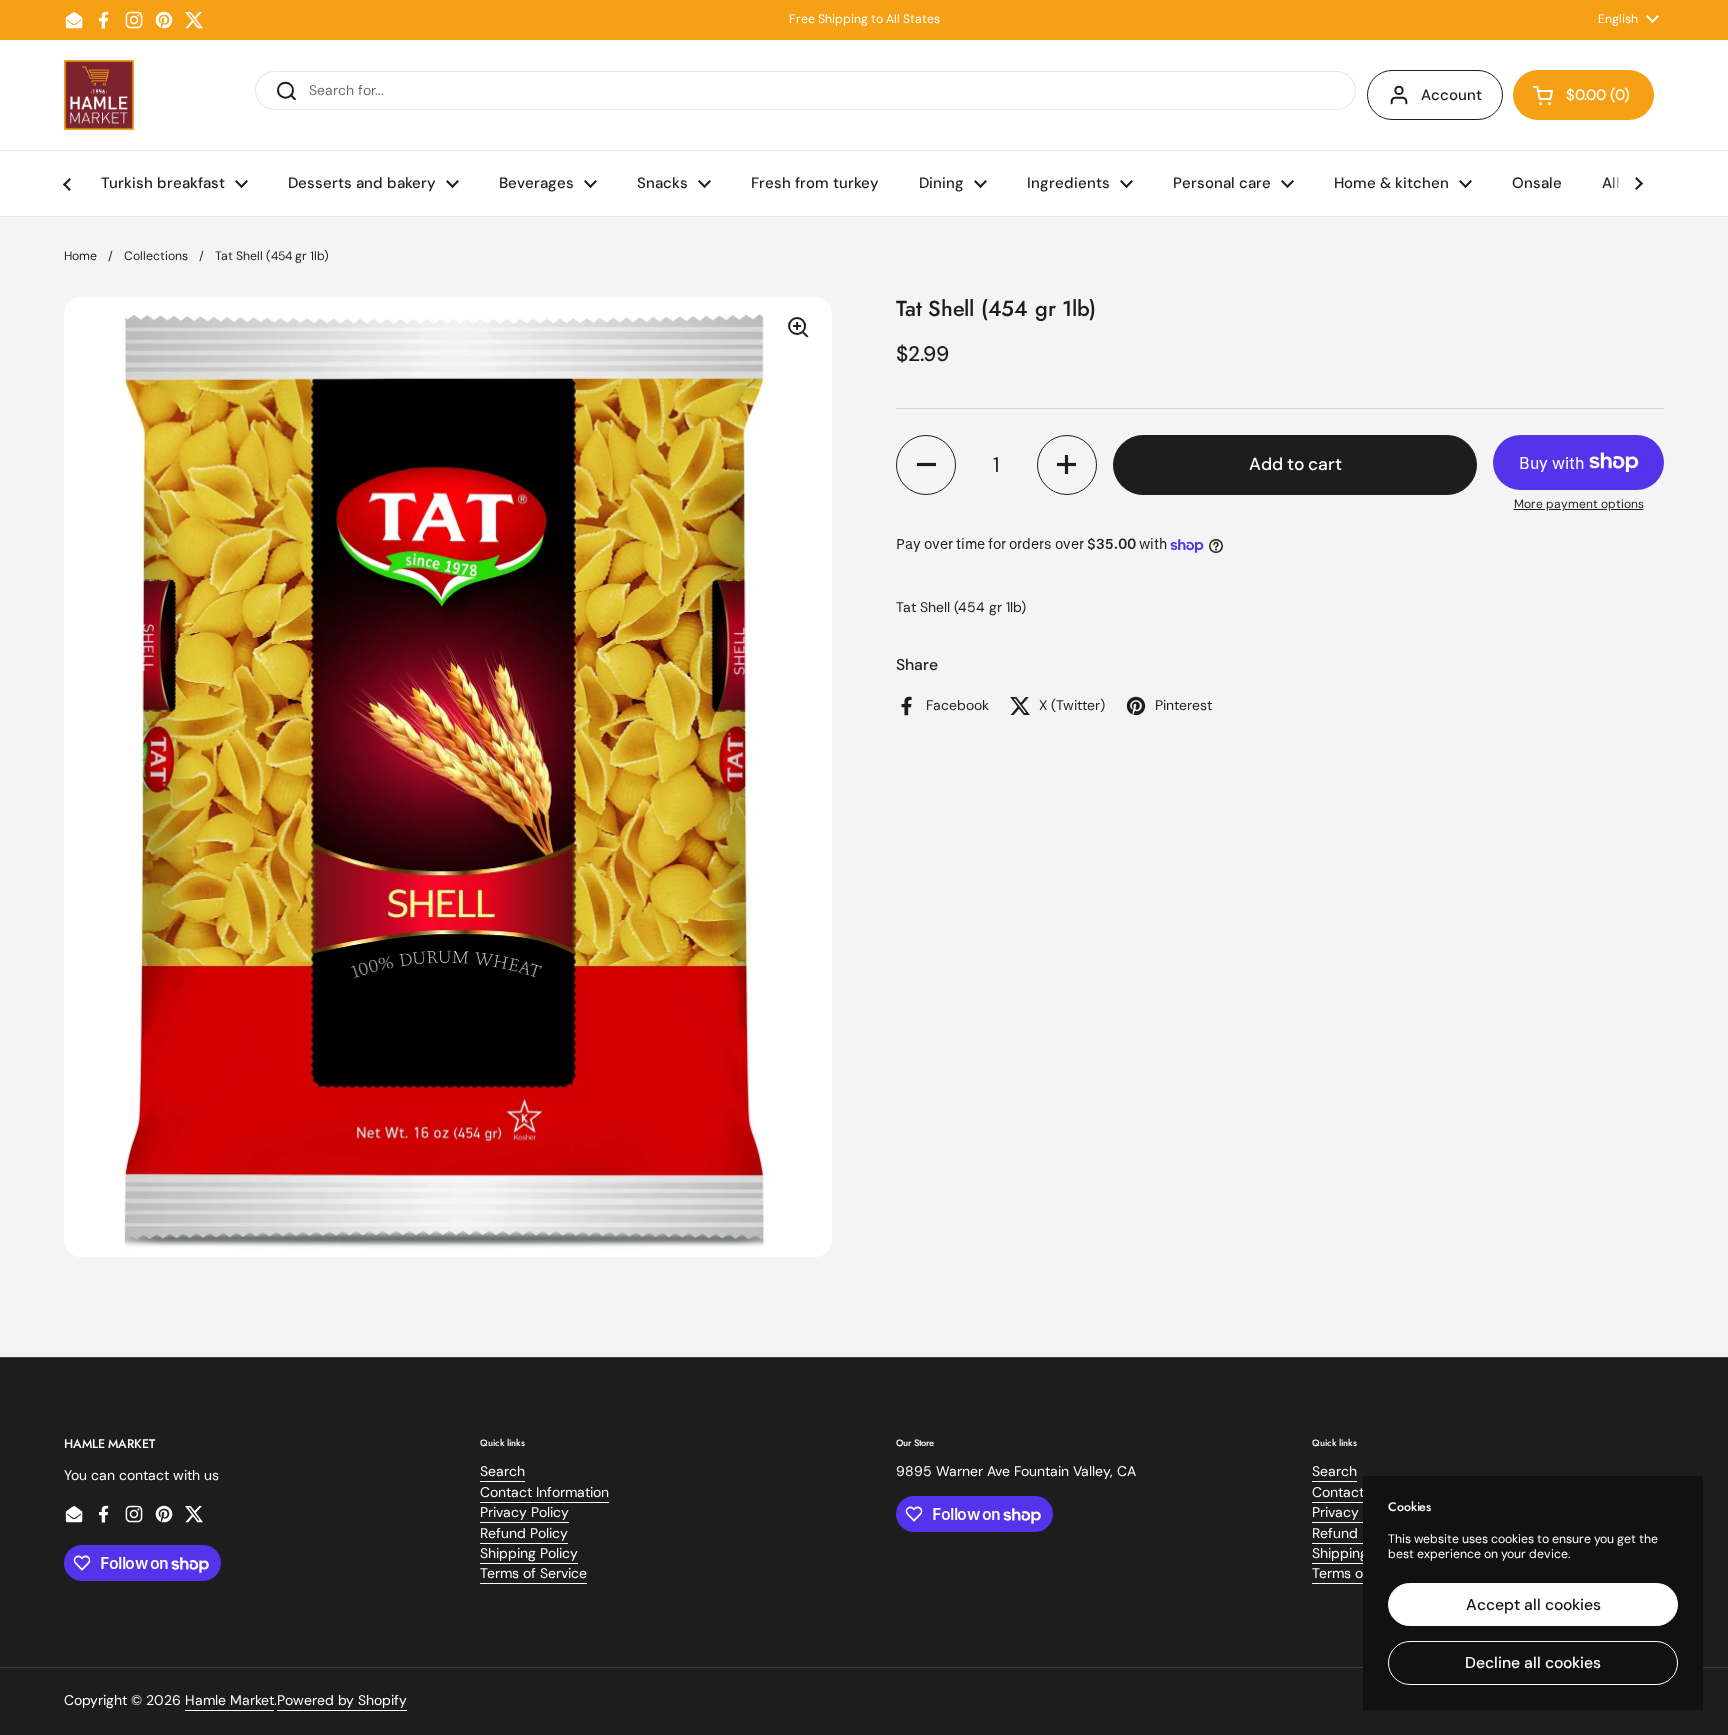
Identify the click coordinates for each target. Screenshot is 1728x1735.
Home (80, 256)
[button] (1583, 95)
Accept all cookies (1533, 1604)
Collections (156, 256)
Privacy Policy (524, 1512)
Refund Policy (524, 1533)
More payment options (1579, 504)
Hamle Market (229, 1700)
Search (502, 1471)
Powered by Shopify (342, 1700)
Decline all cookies (1533, 1662)
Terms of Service (533, 1573)
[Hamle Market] (99, 95)
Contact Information (544, 1492)
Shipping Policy (529, 1553)
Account (1451, 95)
